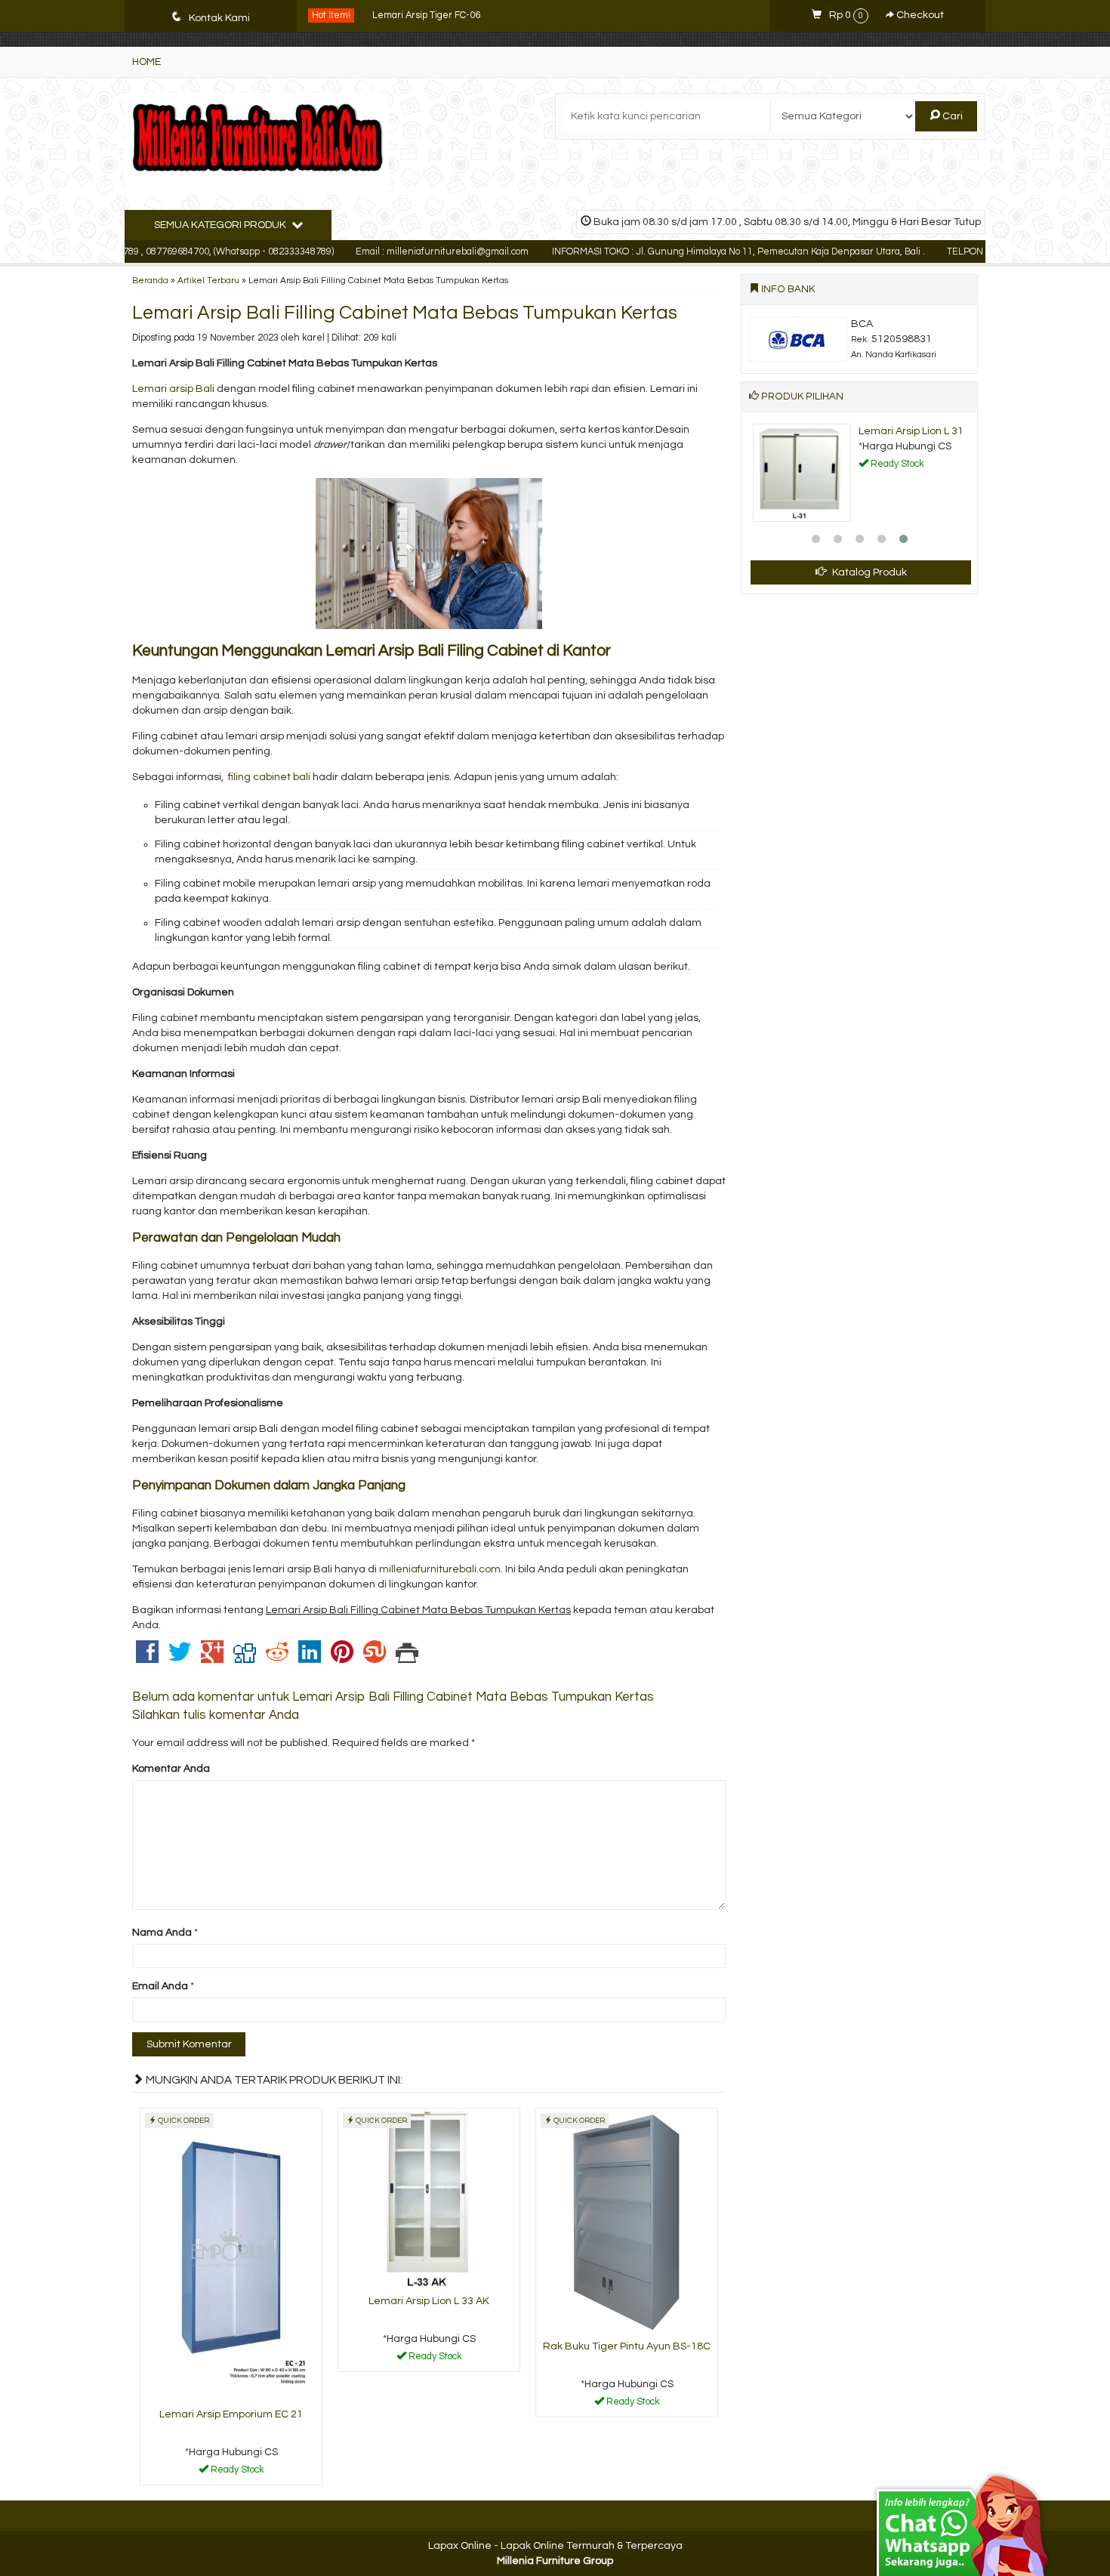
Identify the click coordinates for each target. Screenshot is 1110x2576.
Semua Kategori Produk (221, 225)
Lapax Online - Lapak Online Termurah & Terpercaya (555, 2546)
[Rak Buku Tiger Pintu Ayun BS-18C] (627, 2221)
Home (146, 62)
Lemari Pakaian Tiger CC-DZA (437, 16)
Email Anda (160, 1986)
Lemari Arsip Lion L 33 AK (429, 2301)
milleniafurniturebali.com (440, 1569)
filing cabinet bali (269, 777)
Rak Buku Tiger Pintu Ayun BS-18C (627, 2346)
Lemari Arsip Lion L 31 (911, 431)
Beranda (150, 280)
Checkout (919, 15)
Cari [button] (951, 116)
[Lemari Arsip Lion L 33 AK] (429, 2198)
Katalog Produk (868, 572)
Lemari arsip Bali (173, 389)
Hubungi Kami (236, 2473)
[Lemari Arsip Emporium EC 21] (231, 2256)
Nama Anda (162, 1933)
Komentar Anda (171, 1769)
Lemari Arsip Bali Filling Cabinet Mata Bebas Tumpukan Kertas (405, 313)
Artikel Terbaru (208, 280)
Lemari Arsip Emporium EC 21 (231, 2414)
